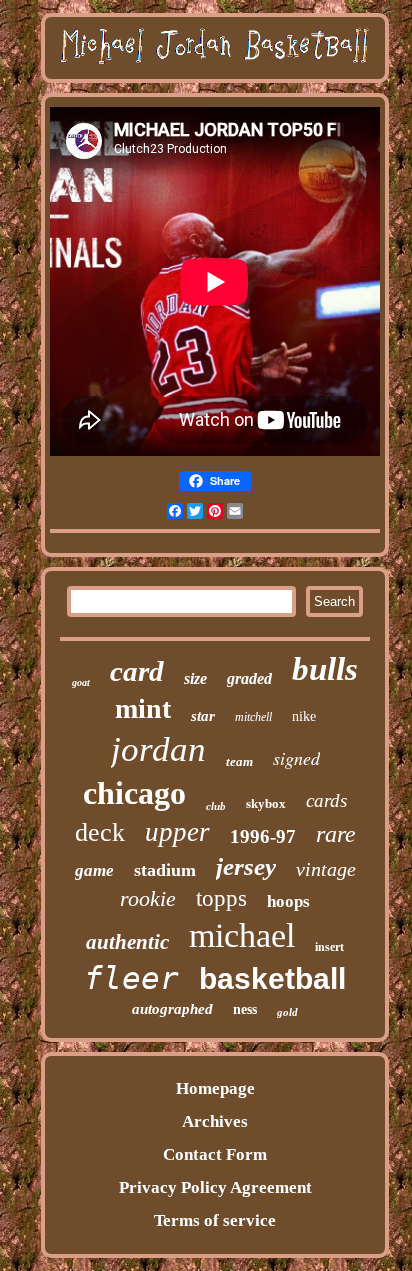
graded (249, 678)
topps (221, 898)
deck (100, 832)
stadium (165, 870)
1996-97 (263, 836)
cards (326, 800)
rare (336, 834)
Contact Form (215, 1154)
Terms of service (215, 1220)
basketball (272, 978)
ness (245, 1009)
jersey (246, 866)
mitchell (253, 717)
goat (81, 682)
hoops (288, 901)
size (195, 678)
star (203, 716)
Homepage (215, 1088)
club (216, 806)
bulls (325, 669)
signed (296, 758)
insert (329, 947)
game (94, 870)
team (239, 761)
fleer (131, 978)
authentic (127, 942)
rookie (148, 898)
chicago (134, 793)
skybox (266, 803)
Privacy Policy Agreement (215, 1187)
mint (143, 708)
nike (304, 716)
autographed (172, 1009)
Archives (215, 1121)
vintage (326, 869)
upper (177, 832)
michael (242, 935)
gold (287, 1012)
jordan (158, 749)
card (137, 671)
